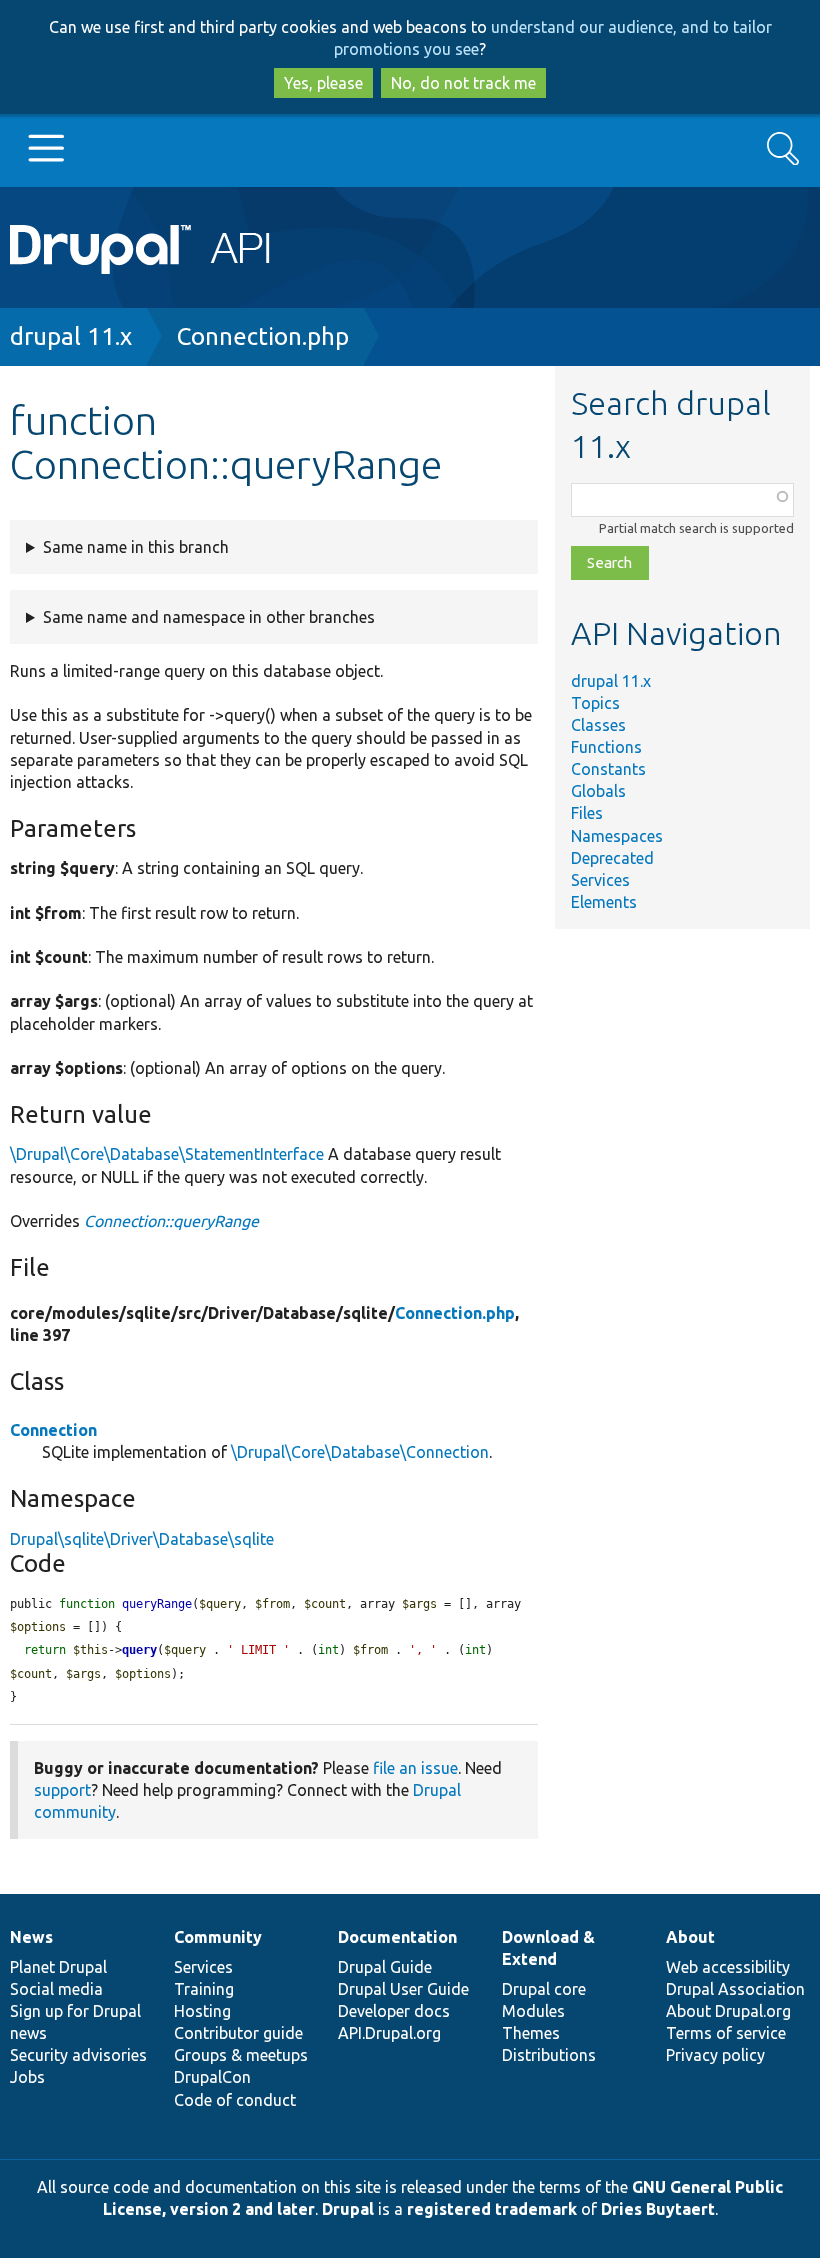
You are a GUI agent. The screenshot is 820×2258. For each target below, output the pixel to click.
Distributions (549, 2055)
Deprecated (612, 858)
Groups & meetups (241, 2055)
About (690, 1937)
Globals (598, 791)
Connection (53, 1430)
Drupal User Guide (403, 1989)
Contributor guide (238, 2033)
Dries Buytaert (658, 2209)
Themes (531, 2033)
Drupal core (544, 1989)
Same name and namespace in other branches (209, 617)
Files (587, 813)
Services (600, 880)
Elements (604, 902)
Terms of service (726, 2033)
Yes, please (323, 83)
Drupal (348, 2209)
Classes (598, 725)
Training (204, 1989)
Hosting (202, 2011)
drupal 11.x (71, 336)
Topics (595, 703)
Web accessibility (728, 1967)
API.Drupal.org (389, 2033)
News (31, 1937)
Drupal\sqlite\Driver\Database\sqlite (142, 1539)
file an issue (415, 1768)
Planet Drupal (58, 1967)
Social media (56, 1989)
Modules (533, 2011)
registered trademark (492, 2209)
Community (218, 1937)
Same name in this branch (136, 547)
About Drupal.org (728, 2011)
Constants (608, 769)
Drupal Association (735, 1989)
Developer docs (394, 2011)
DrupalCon (212, 2077)
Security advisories (78, 2055)
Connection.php (263, 336)
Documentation (397, 1937)
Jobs (27, 2077)
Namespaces (617, 836)
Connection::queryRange (171, 1221)
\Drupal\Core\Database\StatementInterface (167, 1154)
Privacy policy (715, 2055)
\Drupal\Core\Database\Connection (360, 1452)
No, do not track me (463, 83)
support (62, 1790)
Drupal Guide (385, 1967)
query (139, 1650)
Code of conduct (235, 2100)
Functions (606, 747)
